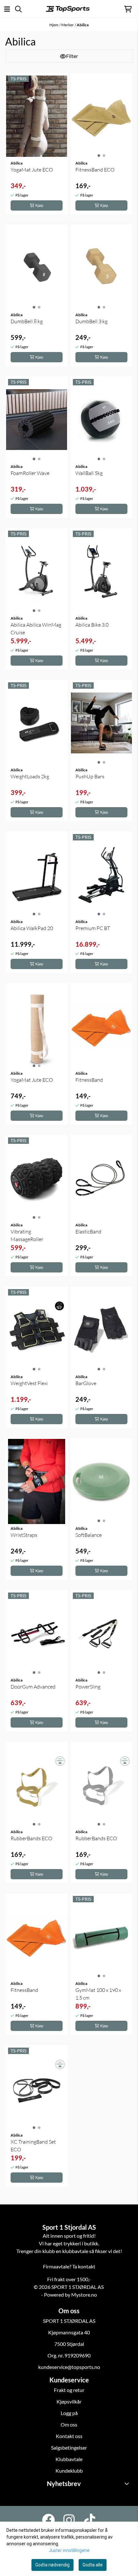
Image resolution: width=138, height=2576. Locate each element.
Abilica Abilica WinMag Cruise (36, 629)
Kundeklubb (69, 2471)
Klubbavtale (69, 2459)
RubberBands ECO (31, 1838)
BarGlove (86, 1383)
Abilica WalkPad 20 (32, 928)
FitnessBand (89, 1080)
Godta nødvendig (52, 2565)
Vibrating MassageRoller (27, 1235)
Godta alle (93, 2565)
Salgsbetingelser (69, 2448)
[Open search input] (18, 9)
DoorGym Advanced (33, 1687)
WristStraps (24, 1535)
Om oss (69, 2424)
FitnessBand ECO (95, 170)
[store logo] (68, 9)
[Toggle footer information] (128, 2484)
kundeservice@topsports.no (69, 2367)
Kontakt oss (69, 2436)
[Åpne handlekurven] (128, 9)
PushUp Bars (90, 776)
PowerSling (88, 1687)
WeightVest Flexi (29, 1383)
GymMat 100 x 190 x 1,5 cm (98, 1994)
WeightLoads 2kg (30, 776)
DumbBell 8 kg (27, 321)
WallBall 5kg (89, 473)
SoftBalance (89, 1535)
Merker (68, 25)
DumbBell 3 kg (91, 321)
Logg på (69, 2413)
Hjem (54, 25)
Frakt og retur (69, 2390)
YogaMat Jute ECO (32, 170)
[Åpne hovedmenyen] (7, 9)
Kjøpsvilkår (69, 2401)
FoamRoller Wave (30, 473)
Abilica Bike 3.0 (92, 625)
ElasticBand (88, 1232)
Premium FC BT (93, 928)
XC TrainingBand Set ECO (33, 2146)
